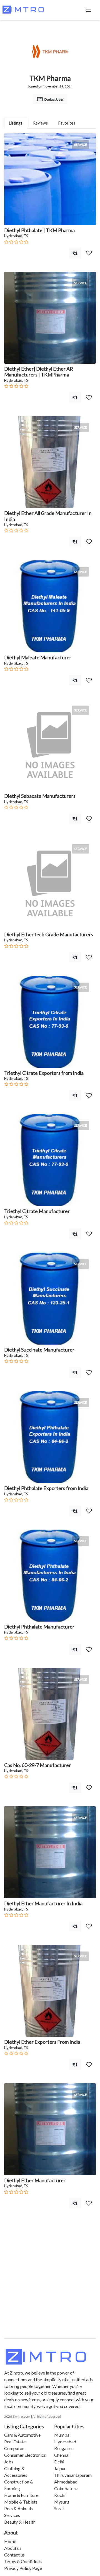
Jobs (9, 2462)
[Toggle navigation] (89, 10)
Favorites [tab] (67, 123)
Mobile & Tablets (21, 2502)
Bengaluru (64, 2448)
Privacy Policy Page (23, 2568)
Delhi (59, 2462)
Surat (59, 2508)
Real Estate (15, 2442)
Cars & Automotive (22, 2435)
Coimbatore (66, 2488)
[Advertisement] (50, 2285)
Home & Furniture (21, 2495)
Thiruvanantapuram (73, 2475)
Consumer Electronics (25, 2455)
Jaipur (60, 2468)
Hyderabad (65, 2442)
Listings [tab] (16, 123)
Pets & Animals (18, 2508)
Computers (15, 2448)
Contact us (14, 2555)
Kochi (60, 2495)
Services (12, 2515)
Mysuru (62, 2502)
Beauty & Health (20, 2522)
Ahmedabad (66, 2482)
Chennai (62, 2455)
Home (10, 2541)
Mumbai (62, 2435)
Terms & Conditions (23, 2561)
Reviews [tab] (40, 123)
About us (13, 2548)
